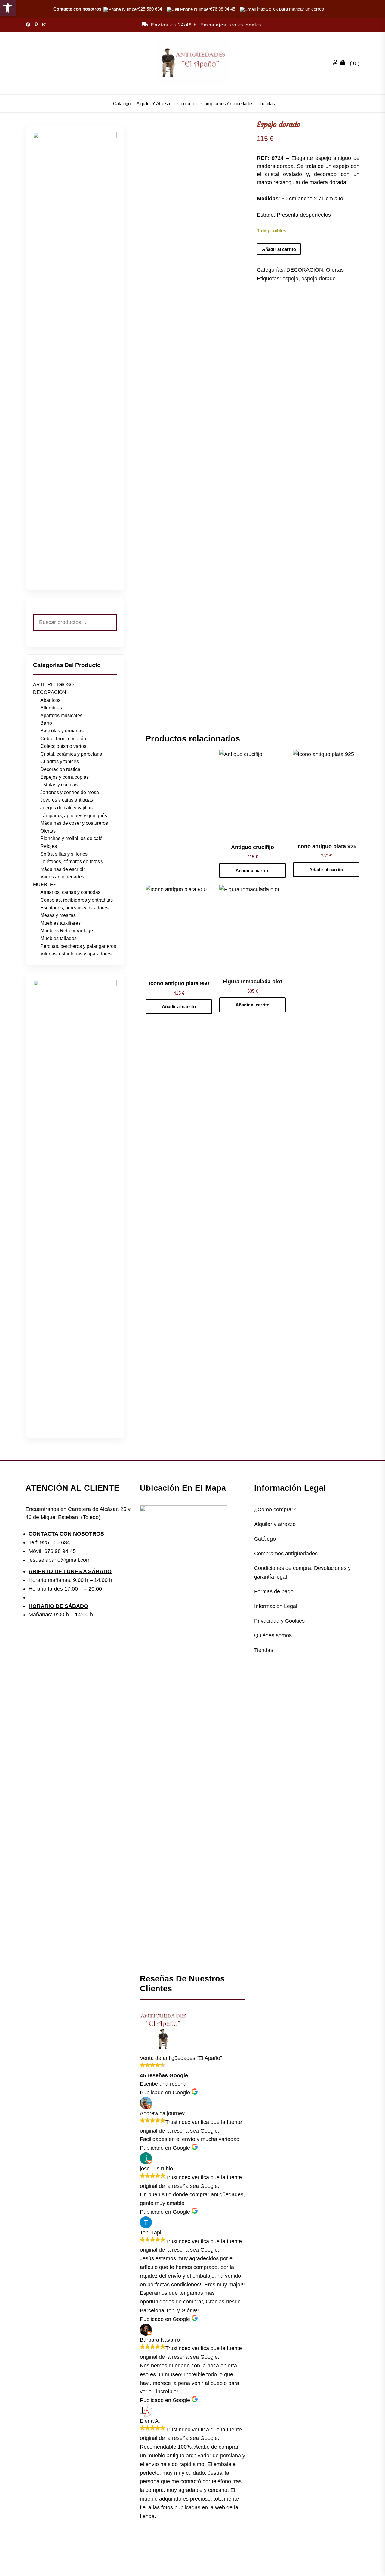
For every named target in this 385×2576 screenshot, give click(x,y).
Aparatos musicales (61, 716)
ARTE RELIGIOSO (53, 685)
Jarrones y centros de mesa (70, 792)
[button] (8, 8)
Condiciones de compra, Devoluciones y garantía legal (302, 1572)
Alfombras (51, 708)
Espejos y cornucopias (65, 777)
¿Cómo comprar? (275, 1509)
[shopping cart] (344, 63)
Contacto (186, 104)
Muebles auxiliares (60, 923)
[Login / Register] (337, 63)
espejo (290, 279)
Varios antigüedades (62, 877)
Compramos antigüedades (227, 104)
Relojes (49, 846)
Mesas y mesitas (58, 915)
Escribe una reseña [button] (163, 2084)
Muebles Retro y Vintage (67, 931)
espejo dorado (319, 279)
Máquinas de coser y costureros (74, 823)
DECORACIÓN (305, 270)
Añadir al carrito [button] (253, 871)
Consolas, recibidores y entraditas (77, 900)
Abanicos (50, 700)
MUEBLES (45, 885)
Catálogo (122, 104)
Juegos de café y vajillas (66, 808)
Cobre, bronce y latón (63, 739)
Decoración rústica (60, 769)
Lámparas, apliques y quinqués (74, 816)
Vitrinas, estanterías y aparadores (76, 954)
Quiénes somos (273, 1635)
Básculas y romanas (62, 731)
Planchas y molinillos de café (71, 838)
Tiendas (267, 104)
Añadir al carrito (279, 249)
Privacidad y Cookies (279, 1621)
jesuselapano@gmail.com (60, 1560)
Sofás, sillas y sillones (64, 854)
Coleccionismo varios (63, 746)
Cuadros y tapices (60, 761)
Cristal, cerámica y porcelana (71, 754)
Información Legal (276, 1606)
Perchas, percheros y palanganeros (78, 946)
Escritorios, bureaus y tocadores (74, 908)
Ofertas (335, 270)
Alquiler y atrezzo (154, 104)
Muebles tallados (59, 938)
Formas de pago (274, 1591)
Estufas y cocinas (59, 785)
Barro (46, 723)
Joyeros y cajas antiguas (67, 800)
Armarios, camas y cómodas (70, 892)
